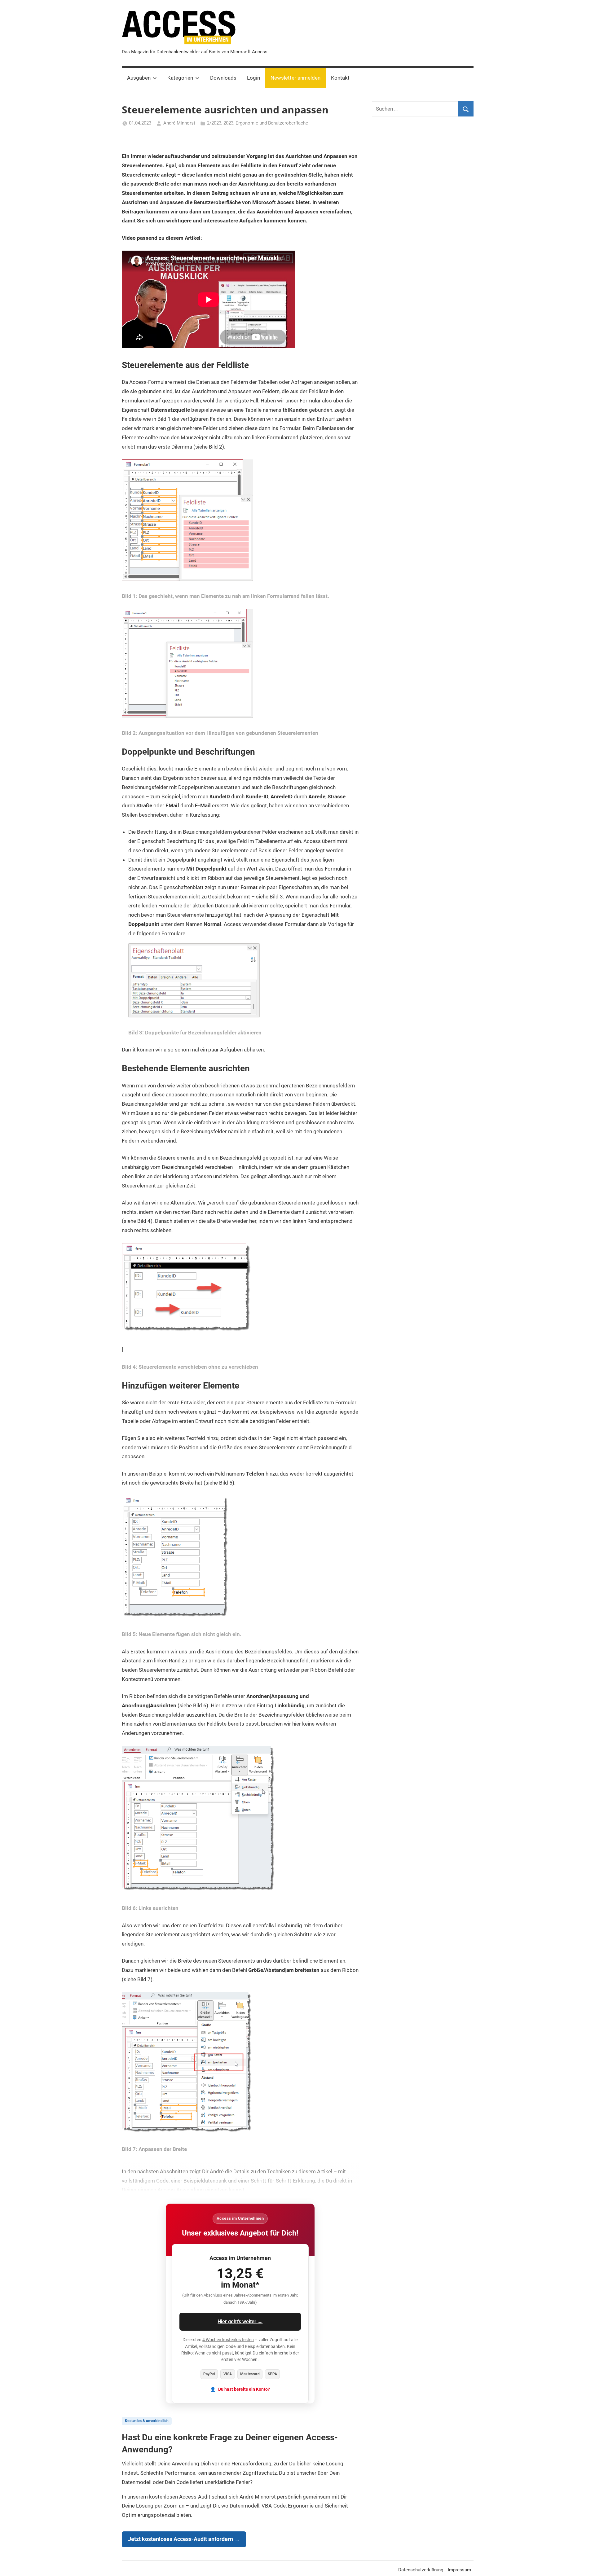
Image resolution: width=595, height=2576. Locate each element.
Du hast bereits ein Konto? (244, 2389)
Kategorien (180, 78)
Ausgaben (139, 78)
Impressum (459, 2570)
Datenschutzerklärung (421, 2570)
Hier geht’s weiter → (240, 2321)
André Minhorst (179, 123)
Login (253, 78)
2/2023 (214, 123)
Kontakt (340, 78)
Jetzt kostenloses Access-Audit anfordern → (184, 2539)
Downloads (223, 78)
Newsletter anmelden (295, 78)
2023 (228, 123)
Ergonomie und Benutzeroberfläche (272, 123)
